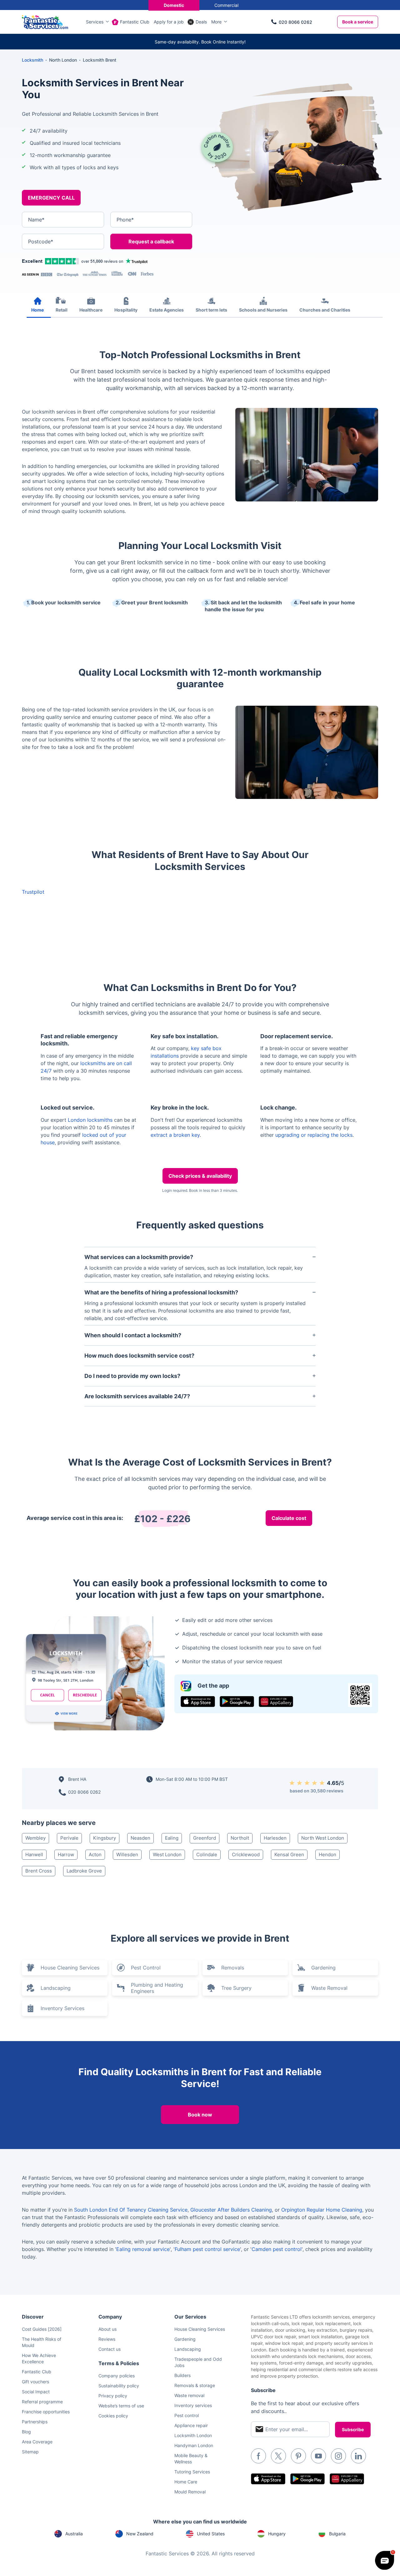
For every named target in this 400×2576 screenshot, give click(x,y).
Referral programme (42, 2402)
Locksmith (32, 60)
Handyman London (194, 2445)
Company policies (117, 2376)
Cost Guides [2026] (42, 2329)
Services (95, 22)
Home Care (186, 2482)
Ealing (172, 1838)
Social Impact (36, 2392)
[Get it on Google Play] (237, 1702)
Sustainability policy (119, 2386)
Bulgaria (337, 2534)
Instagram (338, 2456)
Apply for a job (169, 22)
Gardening (323, 1968)
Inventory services (193, 2405)
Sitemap (30, 2452)
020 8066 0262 (295, 22)
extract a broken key (175, 1135)
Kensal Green (289, 1855)
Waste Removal (329, 1988)
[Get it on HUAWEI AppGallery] (276, 1702)
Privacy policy (113, 2396)
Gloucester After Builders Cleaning (231, 2210)
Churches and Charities (325, 310)
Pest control (187, 2415)
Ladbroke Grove (84, 1871)
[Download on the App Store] (198, 1702)
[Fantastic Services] (45, 21)
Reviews (107, 2339)
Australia (74, 2534)
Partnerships (35, 2422)
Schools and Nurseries (263, 310)
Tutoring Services (192, 2472)
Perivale (69, 1838)
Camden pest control (277, 2249)
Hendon (327, 1855)
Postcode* (41, 241)
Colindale (207, 1855)
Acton (95, 1855)
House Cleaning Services (70, 1968)
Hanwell (34, 1855)
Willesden (127, 1855)
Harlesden (275, 1838)
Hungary (277, 2534)
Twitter (278, 2456)
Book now (200, 2115)
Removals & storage (195, 2385)
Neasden (140, 1838)
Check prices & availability (200, 1176)
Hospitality (126, 310)
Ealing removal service (143, 2249)
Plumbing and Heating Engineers (157, 1988)
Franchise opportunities (46, 2412)
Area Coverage (37, 2442)
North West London (323, 1838)
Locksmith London (193, 2435)
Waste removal (189, 2395)
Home (37, 310)
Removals (233, 1968)
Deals (201, 22)
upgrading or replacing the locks (314, 1135)
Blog (26, 2432)
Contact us (110, 2349)
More (216, 22)
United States (211, 2534)
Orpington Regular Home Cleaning (322, 2210)
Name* (36, 220)
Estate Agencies (167, 310)
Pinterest (298, 2456)
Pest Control (146, 1968)
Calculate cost (289, 1518)
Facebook (258, 2456)
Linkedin (358, 2456)
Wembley (35, 1838)
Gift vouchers (35, 2382)
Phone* (125, 220)
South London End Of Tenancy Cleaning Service (131, 2210)
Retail (62, 310)
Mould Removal (190, 2492)
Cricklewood (246, 1855)
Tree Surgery (236, 1988)
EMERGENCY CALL (51, 198)
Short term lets (211, 310)
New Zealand (140, 2534)
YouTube (318, 2456)
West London (167, 1855)
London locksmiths (90, 1120)
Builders (182, 2375)
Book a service (358, 22)
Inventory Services (62, 2008)
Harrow (66, 1855)
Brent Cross (39, 1871)
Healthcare (91, 310)
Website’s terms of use (121, 2406)
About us (107, 2329)
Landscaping (56, 1988)
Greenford (205, 1838)
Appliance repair (191, 2425)
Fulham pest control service (207, 2249)
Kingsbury (105, 1838)
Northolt (240, 1838)
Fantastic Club (135, 22)
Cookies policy (113, 2416)
